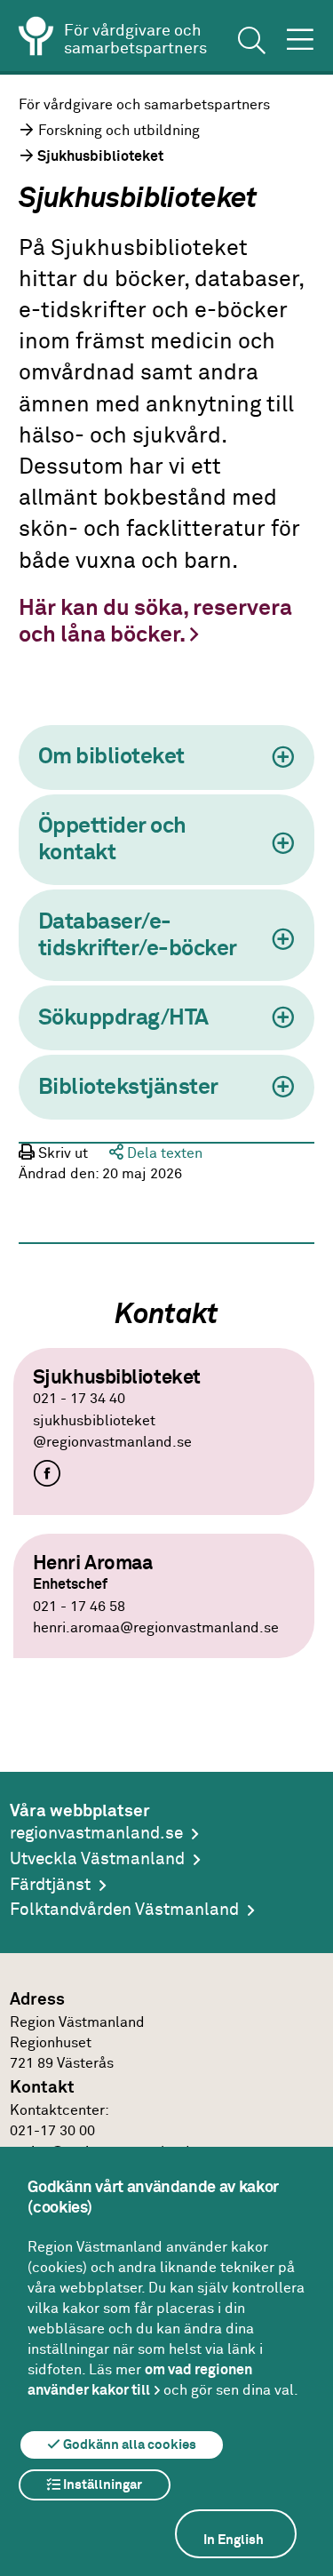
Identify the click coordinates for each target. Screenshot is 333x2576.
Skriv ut (61, 1154)
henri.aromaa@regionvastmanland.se (156, 1628)
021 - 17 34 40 (79, 1399)
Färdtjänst (50, 1885)
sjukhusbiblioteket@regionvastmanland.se (112, 1432)
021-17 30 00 (52, 2131)
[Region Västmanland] (36, 39)
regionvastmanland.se (96, 1834)
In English (234, 2540)
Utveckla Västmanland (97, 1859)
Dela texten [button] (163, 1154)
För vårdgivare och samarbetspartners (144, 105)
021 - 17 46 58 (79, 1607)
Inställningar (101, 2485)
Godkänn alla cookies (128, 2445)
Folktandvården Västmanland (124, 1910)
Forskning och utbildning (119, 131)
